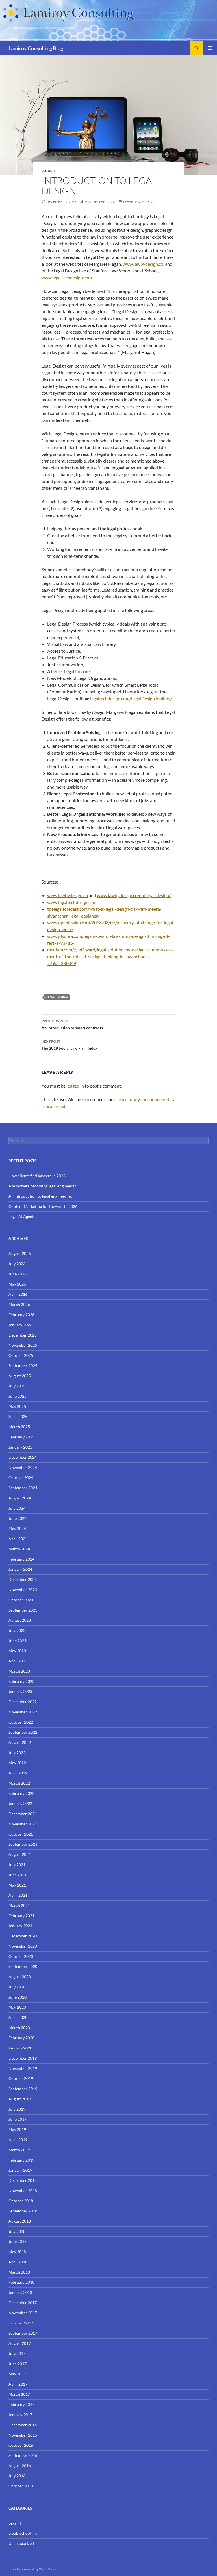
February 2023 (21, 1681)
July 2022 (17, 1753)
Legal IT (49, 171)
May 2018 (17, 2252)
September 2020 (23, 1966)
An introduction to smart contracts (72, 1024)
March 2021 (19, 1905)
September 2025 (23, 1366)
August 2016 (20, 2466)
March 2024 (19, 1549)
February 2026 (21, 1315)
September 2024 (23, 1488)
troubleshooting (23, 2533)
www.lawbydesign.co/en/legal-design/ (134, 895)
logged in (75, 1086)
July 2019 (17, 2109)
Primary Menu (210, 48)
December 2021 (23, 1814)
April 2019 (18, 2140)
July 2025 (17, 1386)
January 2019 (20, 2170)
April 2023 (18, 1661)
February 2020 (21, 2038)
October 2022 (21, 1722)
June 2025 (18, 1396)
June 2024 (18, 1518)
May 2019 (17, 2129)
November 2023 (23, 1590)
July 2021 (17, 1865)
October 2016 (21, 2445)
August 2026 (20, 1253)
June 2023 (18, 1641)
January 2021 (20, 1926)
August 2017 (20, 2343)
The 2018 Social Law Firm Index (70, 1045)
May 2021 (17, 1885)
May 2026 (17, 1284)
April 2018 (18, 2262)
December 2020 (23, 1936)
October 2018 (21, 2201)
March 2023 (19, 1671)
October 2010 (21, 2486)
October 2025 (21, 1355)
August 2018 (20, 2221)
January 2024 (20, 1569)
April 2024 (18, 1539)
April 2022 (18, 1773)
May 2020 (17, 2007)
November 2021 (23, 1824)
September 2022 (23, 1732)
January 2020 (20, 2048)
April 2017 (18, 2384)
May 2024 (17, 1528)
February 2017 (21, 2404)
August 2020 (20, 1977)
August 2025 (20, 1376)
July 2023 (17, 1630)
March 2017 (19, 2394)
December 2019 (23, 2058)
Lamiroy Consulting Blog (36, 48)
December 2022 (23, 1702)
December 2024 (23, 1457)
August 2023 (20, 1620)
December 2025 (23, 1335)
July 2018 (17, 2231)
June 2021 (18, 1875)
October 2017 (21, 2323)
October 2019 (21, 2078)
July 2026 (17, 1264)
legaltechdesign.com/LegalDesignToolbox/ (131, 698)
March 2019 (19, 2150)
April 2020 (18, 2017)
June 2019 (18, 2119)
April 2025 (18, 1416)
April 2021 (18, 1895)
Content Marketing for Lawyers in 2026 (43, 1206)
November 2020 (23, 1946)
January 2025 (20, 1447)
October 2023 (21, 1600)
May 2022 (17, 1763)
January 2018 (20, 2292)
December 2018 (23, 2180)
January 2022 (20, 1803)
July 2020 (17, 1987)
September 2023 (23, 1610)
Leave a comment (139, 202)
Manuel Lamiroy (100, 202)
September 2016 (23, 2455)
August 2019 (20, 2099)
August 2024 (20, 1498)
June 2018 (18, 2241)
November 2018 (23, 2191)
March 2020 (19, 2028)
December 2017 (23, 2303)
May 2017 (17, 2374)
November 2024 (23, 1467)
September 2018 (23, 2211)
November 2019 (23, 2068)
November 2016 (23, 2435)
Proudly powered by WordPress (32, 2569)
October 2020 (21, 1956)
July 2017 (17, 2353)
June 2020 (18, 1997)
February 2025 (21, 1437)
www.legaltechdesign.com (67, 277)
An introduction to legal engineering (40, 1196)
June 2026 (18, 1274)
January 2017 (20, 2415)
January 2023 (20, 1691)
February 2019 (21, 2160)
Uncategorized (21, 2543)
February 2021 (21, 1916)
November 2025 (23, 1345)
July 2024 (17, 1508)
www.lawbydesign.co (143, 264)
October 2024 (21, 1478)
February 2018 (21, 2282)
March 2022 (19, 1783)
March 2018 (19, 2272)
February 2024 (21, 1559)
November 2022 (23, 1712)
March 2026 (19, 1304)
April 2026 (18, 1294)
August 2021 (20, 1854)
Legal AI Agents (22, 1216)
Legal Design (57, 997)
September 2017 (23, 2333)
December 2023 (23, 1579)
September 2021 (23, 1844)
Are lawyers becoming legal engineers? (42, 1186)
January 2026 (20, 1325)
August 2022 (20, 1742)
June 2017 (18, 2364)
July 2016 (17, 2476)
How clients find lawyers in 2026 (37, 1176)
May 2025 (17, 1406)
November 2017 (23, 2313)
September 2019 (23, 2089)
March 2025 (19, 1427)
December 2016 (23, 2425)
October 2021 (21, 1834)
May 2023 (17, 1651)
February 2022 (21, 1793)
